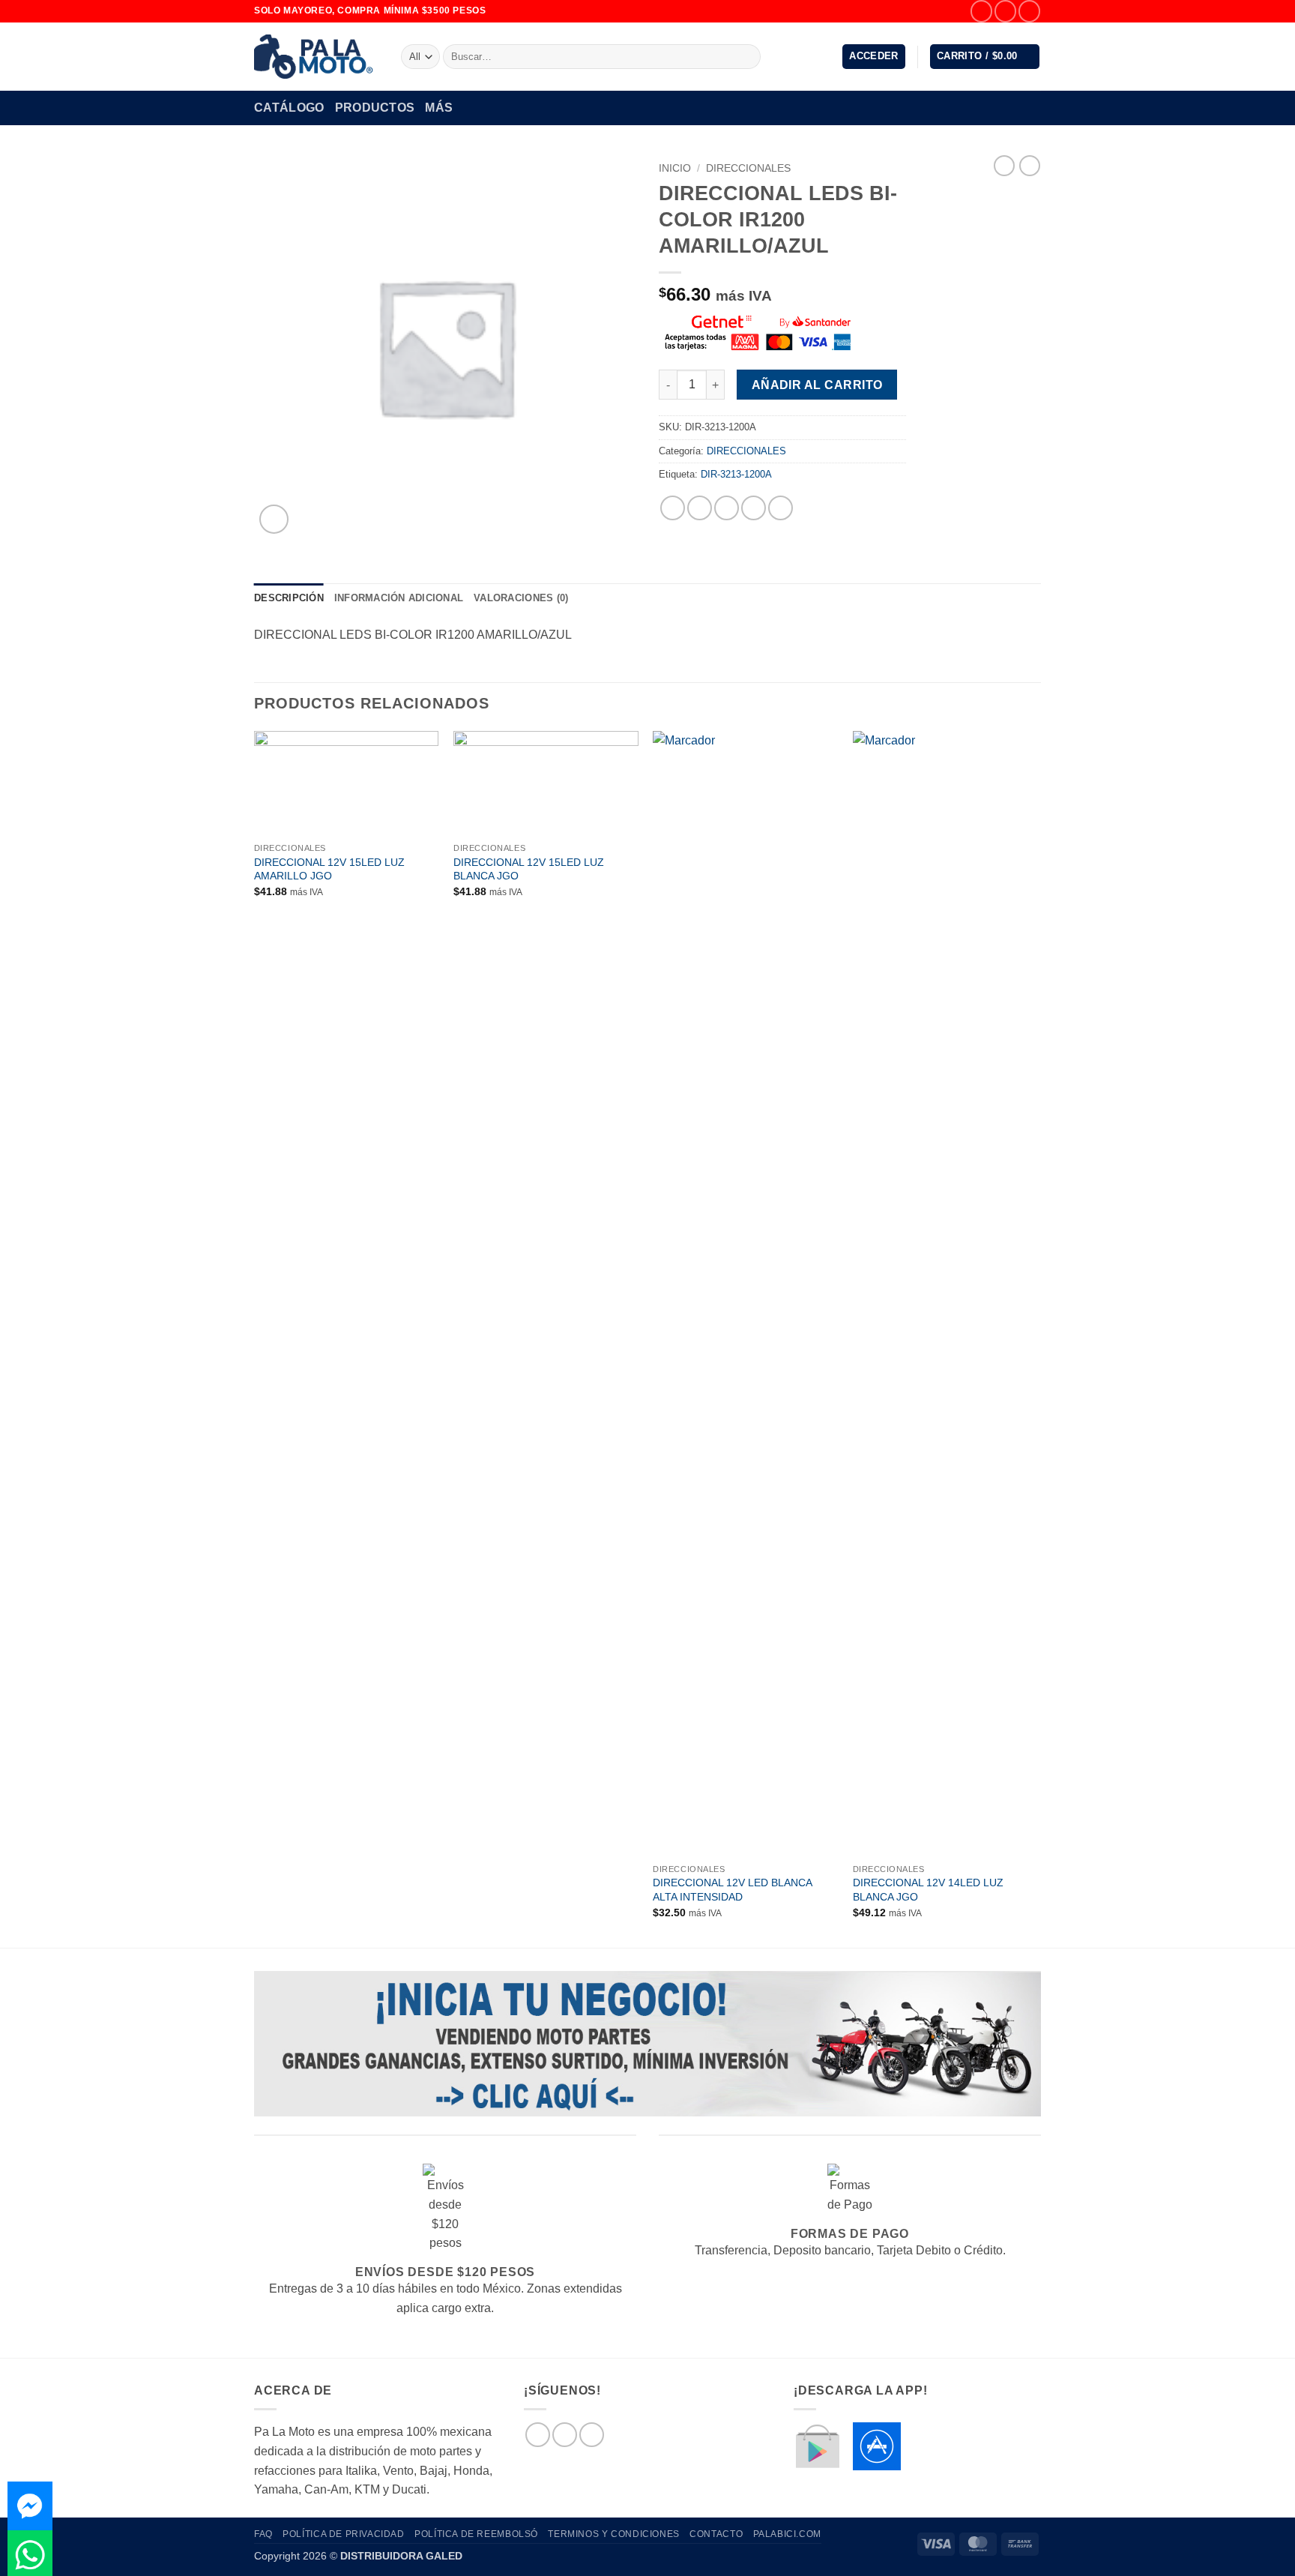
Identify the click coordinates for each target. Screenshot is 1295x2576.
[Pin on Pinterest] (754, 508)
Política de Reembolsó (476, 2534)
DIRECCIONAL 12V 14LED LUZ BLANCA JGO (928, 1890)
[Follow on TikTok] (1029, 11)
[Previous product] (1030, 166)
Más (439, 108)
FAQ (263, 2534)
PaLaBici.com (787, 2534)
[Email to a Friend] (727, 508)
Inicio (675, 168)
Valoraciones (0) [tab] (521, 598)
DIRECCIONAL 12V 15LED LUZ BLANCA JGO (529, 869)
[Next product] (1004, 166)
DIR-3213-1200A (736, 474)
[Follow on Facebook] (981, 11)
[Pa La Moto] (316, 57)
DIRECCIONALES (748, 168)
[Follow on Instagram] (1005, 11)
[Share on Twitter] (700, 508)
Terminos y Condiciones (613, 2534)
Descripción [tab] (289, 598)
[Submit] (747, 57)
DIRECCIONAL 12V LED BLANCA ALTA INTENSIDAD (732, 1890)
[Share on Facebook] (673, 508)
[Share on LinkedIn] (781, 508)
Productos (375, 108)
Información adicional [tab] (399, 598)
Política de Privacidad (343, 2534)
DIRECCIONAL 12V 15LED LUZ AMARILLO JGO (329, 869)
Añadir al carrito (817, 385)
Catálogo (289, 108)
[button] (874, 57)
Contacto (716, 2534)
